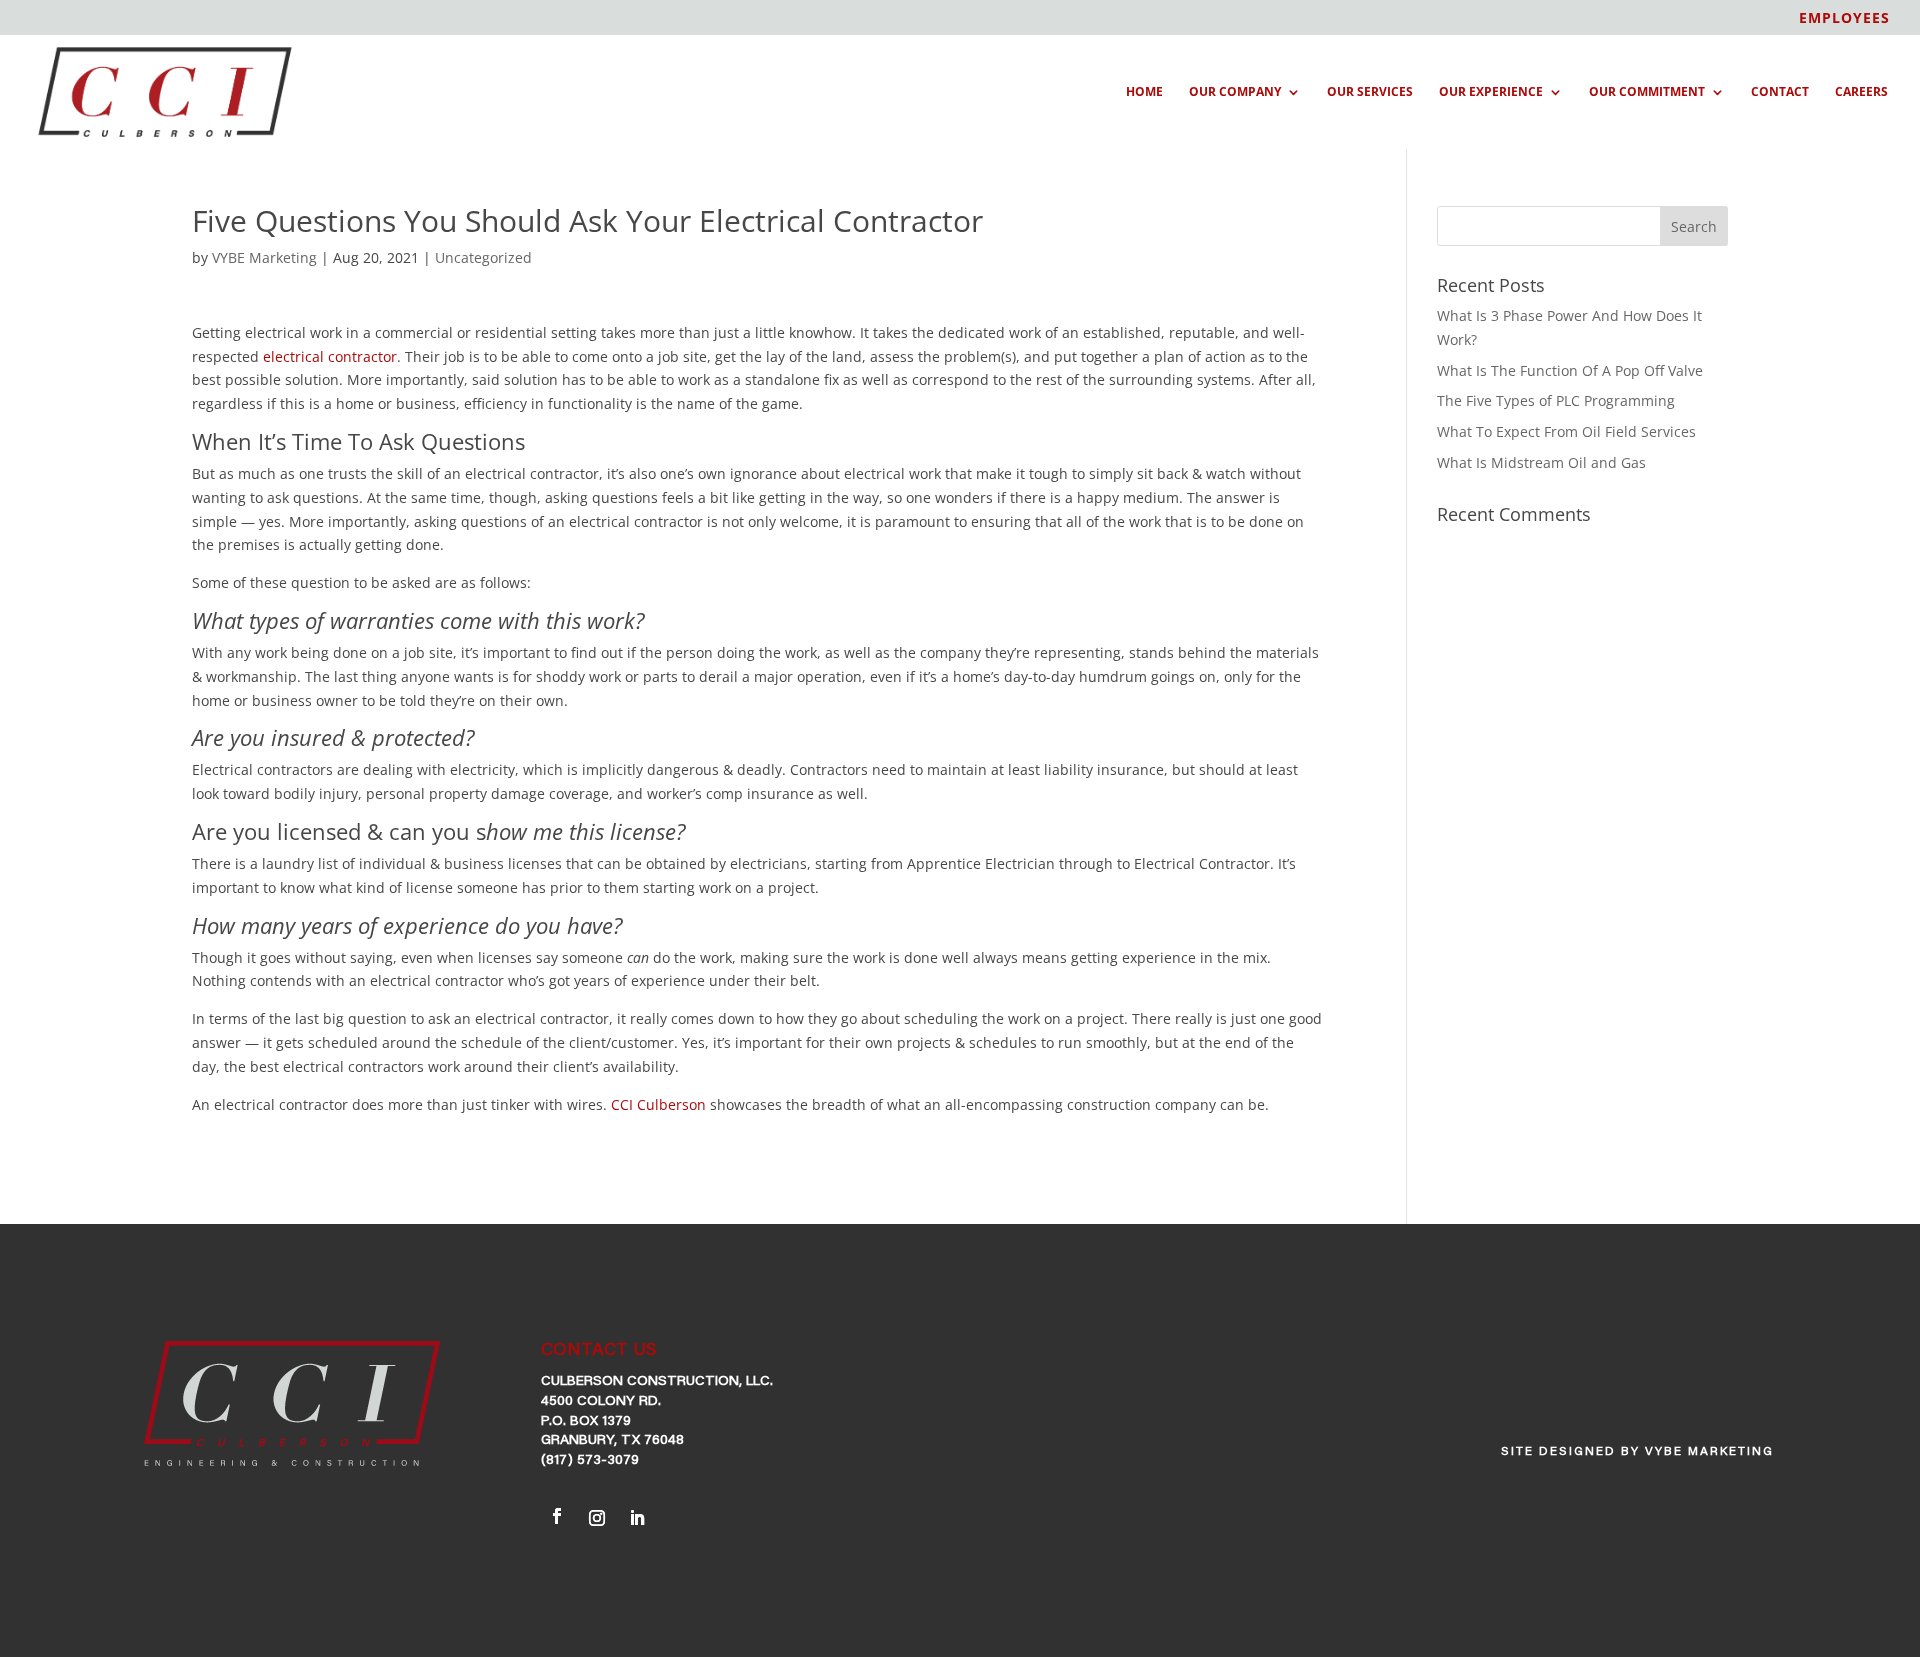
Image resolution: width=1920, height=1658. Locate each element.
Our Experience (1491, 92)
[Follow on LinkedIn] (637, 1515)
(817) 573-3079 (590, 1461)
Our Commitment (1647, 92)
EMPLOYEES (1844, 19)
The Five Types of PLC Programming (1556, 400)
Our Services (1370, 92)
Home (1144, 92)
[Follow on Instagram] (597, 1515)
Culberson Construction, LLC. (657, 1382)
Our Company (1235, 92)
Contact (1780, 92)
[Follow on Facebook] (557, 1516)
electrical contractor (330, 356)
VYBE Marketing (264, 257)
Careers (1861, 92)
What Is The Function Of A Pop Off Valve (1570, 370)
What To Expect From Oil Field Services (1566, 431)
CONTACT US (598, 1351)
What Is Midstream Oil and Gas (1541, 462)
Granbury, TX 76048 (612, 1441)
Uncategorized (483, 257)
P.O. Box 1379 (586, 1422)
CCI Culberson (658, 1104)
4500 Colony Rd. (601, 1402)
